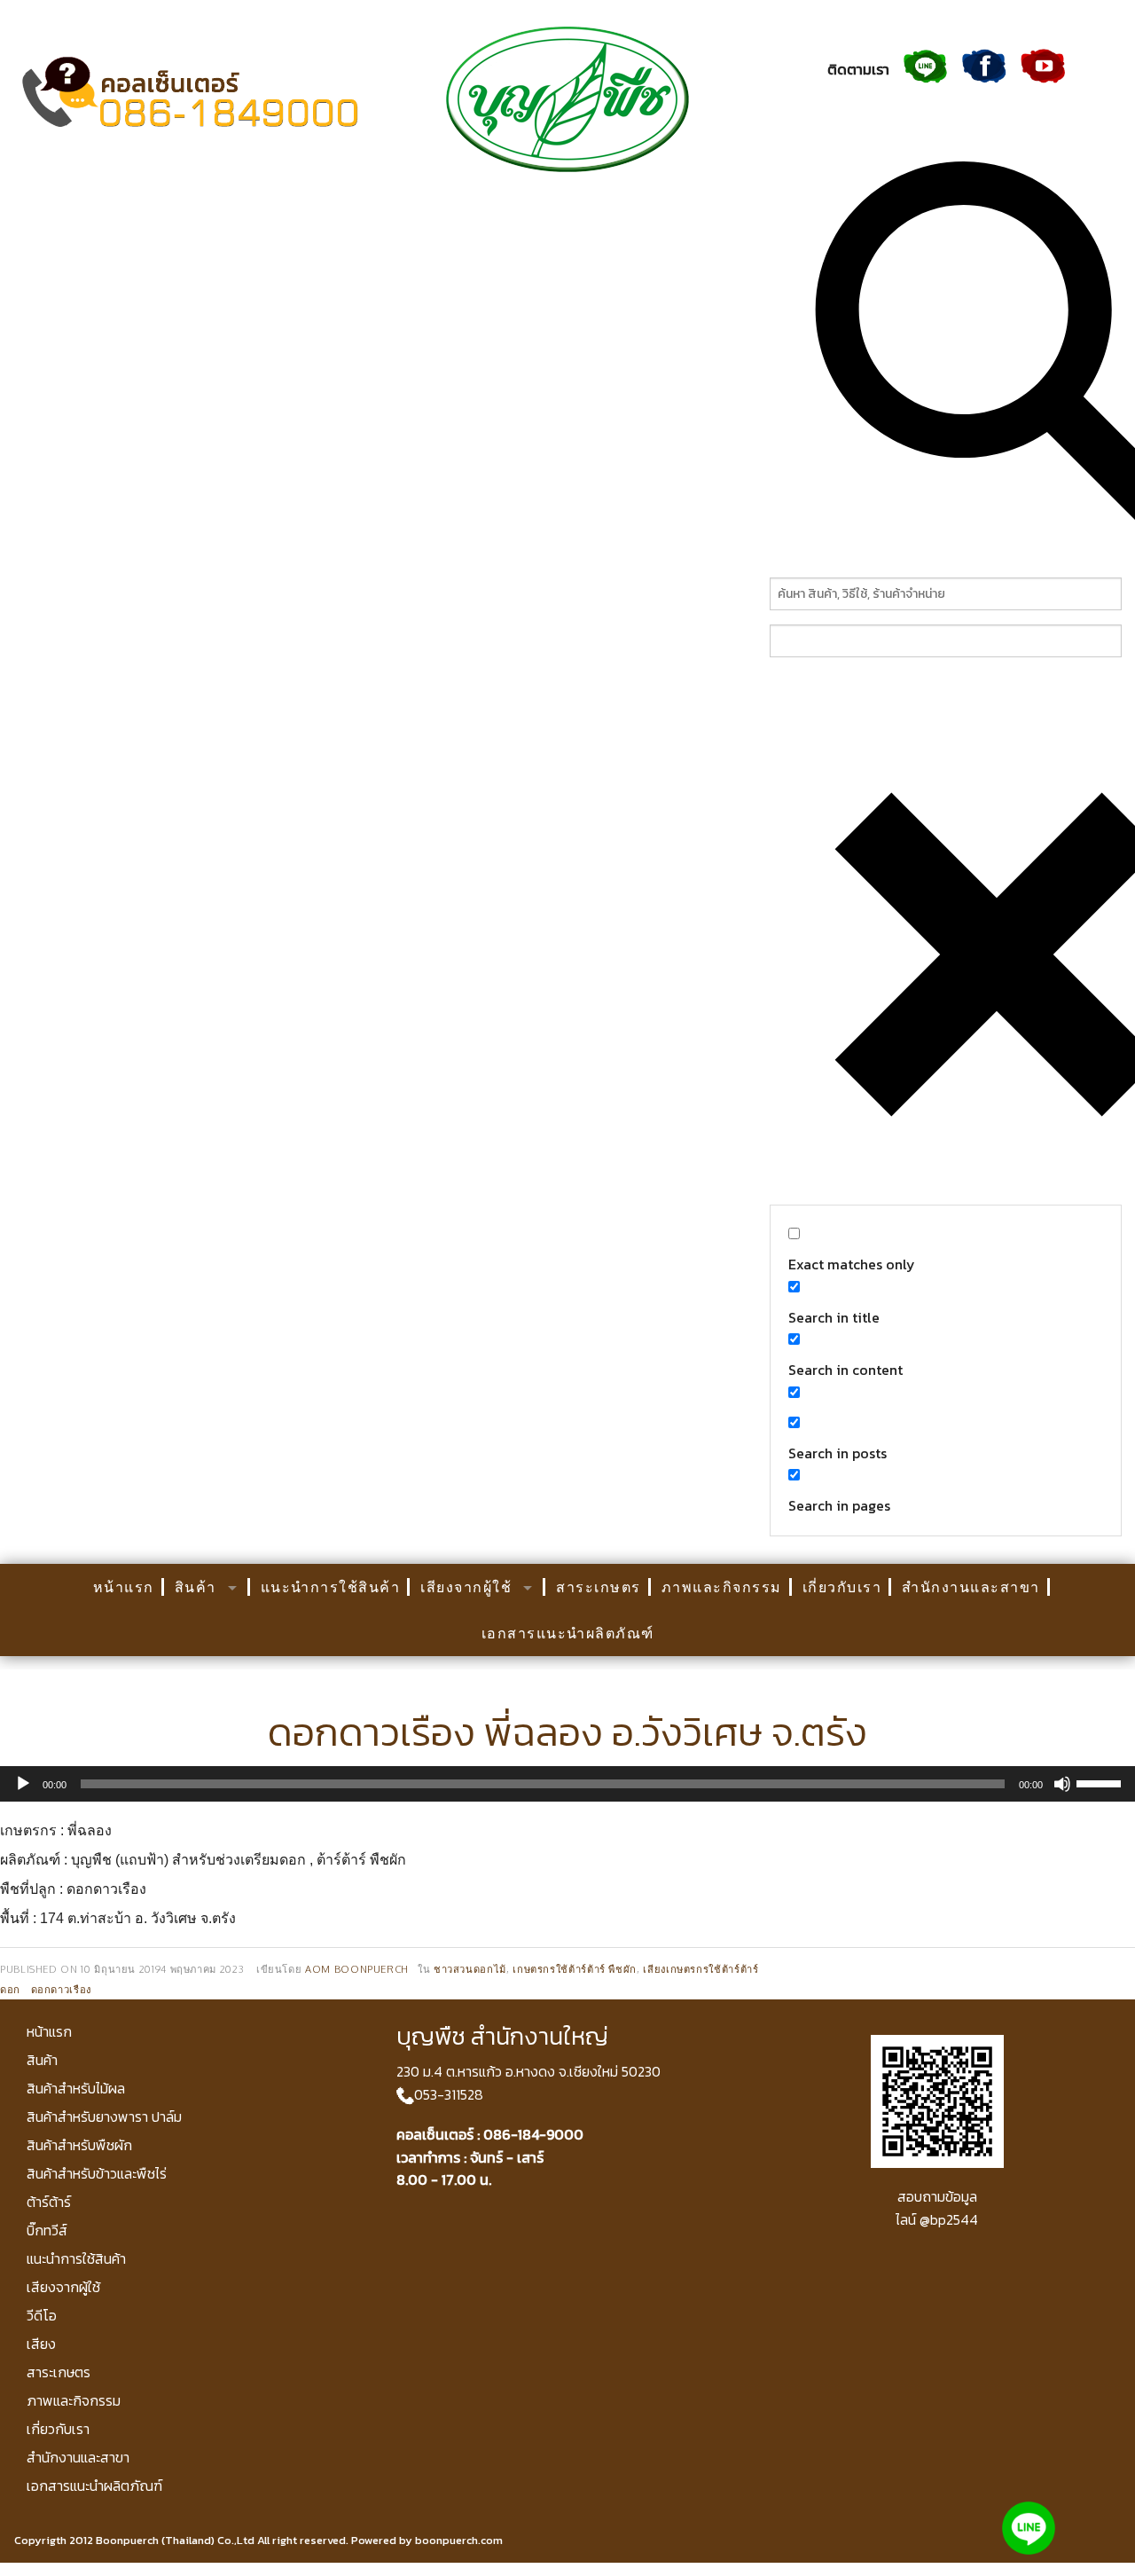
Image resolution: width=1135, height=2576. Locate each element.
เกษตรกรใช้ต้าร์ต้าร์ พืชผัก (575, 1969)
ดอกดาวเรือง (61, 1989)
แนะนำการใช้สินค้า (331, 1587)
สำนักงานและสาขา (971, 1587)
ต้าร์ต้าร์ (49, 2202)
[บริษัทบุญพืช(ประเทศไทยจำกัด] (567, 98)
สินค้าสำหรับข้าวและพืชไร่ (97, 2173)
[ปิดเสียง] (1062, 1784)
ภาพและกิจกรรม (722, 1587)
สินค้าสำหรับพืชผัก (79, 2145)
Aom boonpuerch (357, 1969)
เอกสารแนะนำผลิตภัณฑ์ (568, 1633)
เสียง (41, 2344)
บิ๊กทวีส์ (47, 2230)
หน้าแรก (124, 1587)
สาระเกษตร (599, 1587)
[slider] (1101, 1782)
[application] (567, 1784)
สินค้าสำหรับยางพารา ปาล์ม (104, 2117)
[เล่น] (23, 1784)
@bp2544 (949, 2219)
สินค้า (196, 1587)
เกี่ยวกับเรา (842, 1587)
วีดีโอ (42, 2315)
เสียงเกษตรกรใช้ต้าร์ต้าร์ (701, 1969)
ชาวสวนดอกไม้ (470, 1969)
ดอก (10, 1989)
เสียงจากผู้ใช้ (466, 1587)
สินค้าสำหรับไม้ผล (76, 2088)
